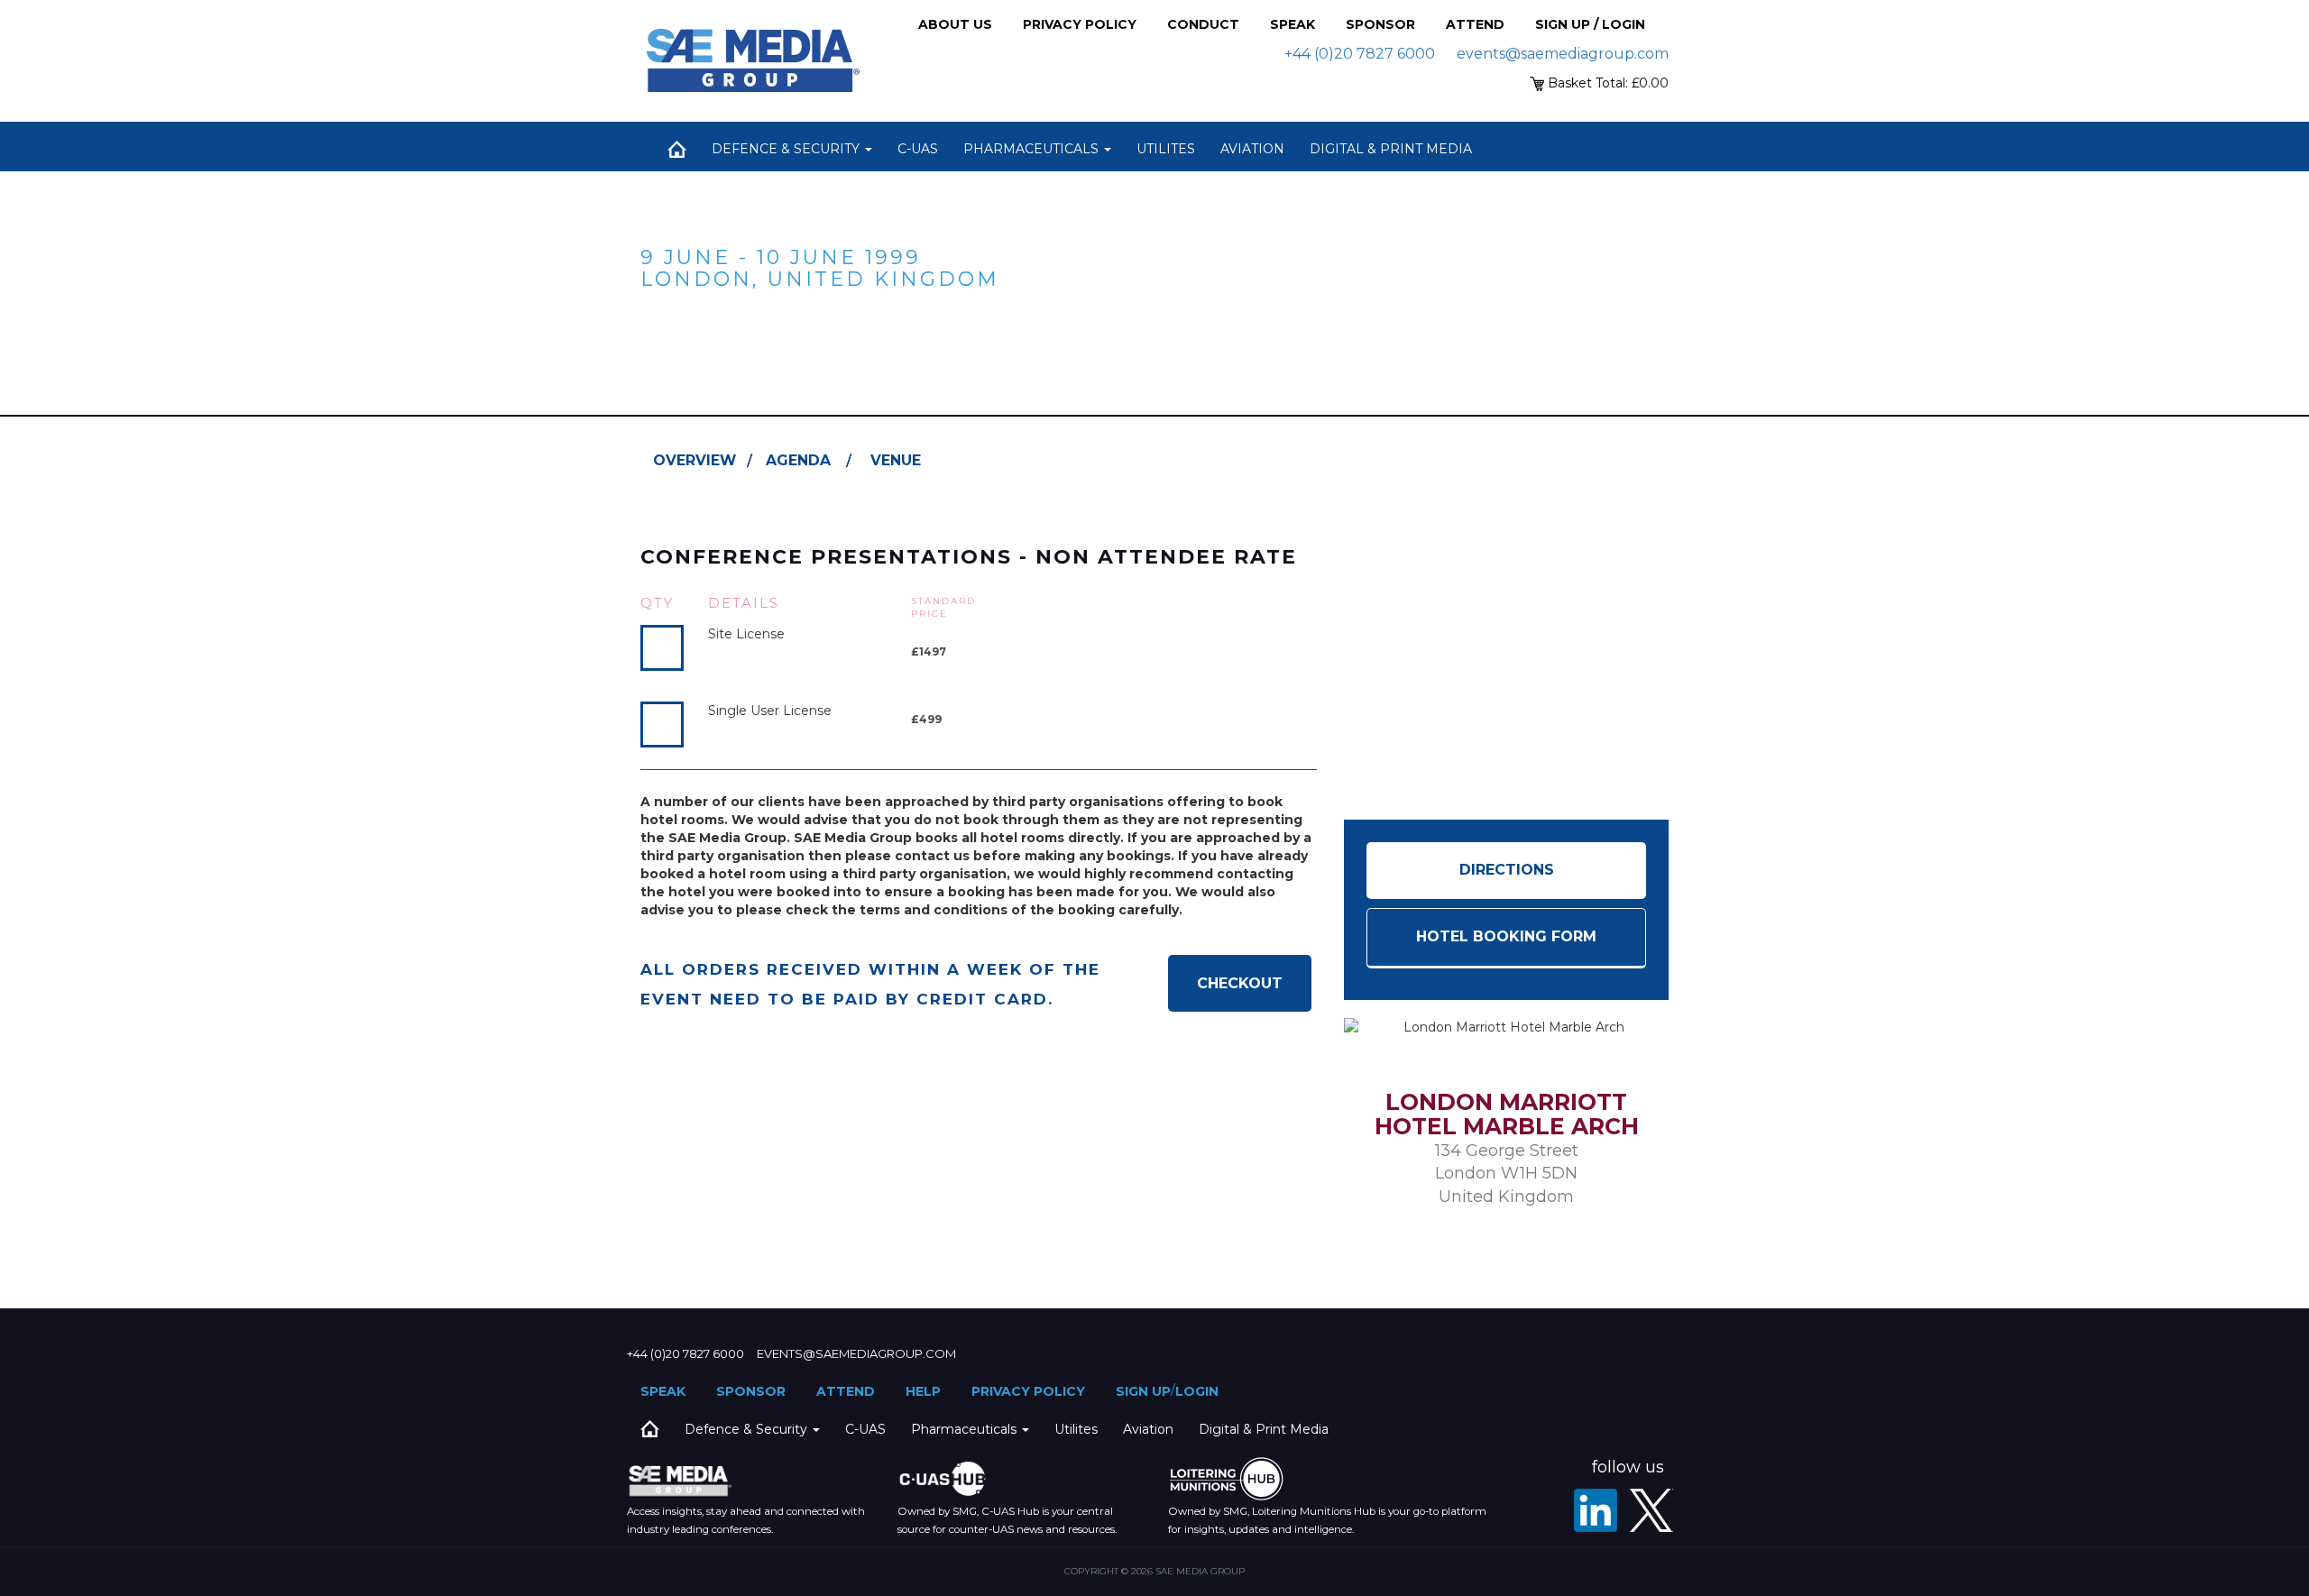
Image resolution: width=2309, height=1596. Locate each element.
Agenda (798, 460)
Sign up (1143, 1391)
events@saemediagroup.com (1563, 54)
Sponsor (1380, 24)
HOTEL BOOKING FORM (1506, 936)
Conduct (1203, 24)
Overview (695, 460)
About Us (955, 24)
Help (923, 1391)
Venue (896, 460)
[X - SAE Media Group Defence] (1651, 1510)
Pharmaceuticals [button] (1033, 149)
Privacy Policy (1080, 24)
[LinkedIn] (1596, 1510)
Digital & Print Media (1391, 149)
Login (1197, 1391)
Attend (1475, 24)
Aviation (1252, 149)
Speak (1292, 24)
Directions (1507, 870)
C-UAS (918, 149)
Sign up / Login (1590, 24)
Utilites (1166, 149)
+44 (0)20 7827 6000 (1360, 54)
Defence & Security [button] (787, 149)
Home (676, 149)
